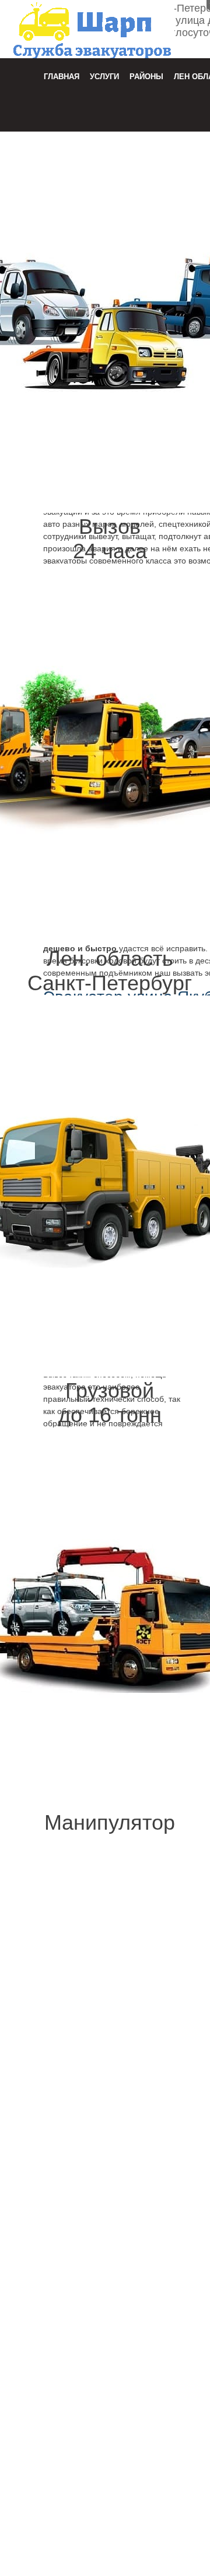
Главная (62, 77)
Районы (146, 77)
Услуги (104, 77)
